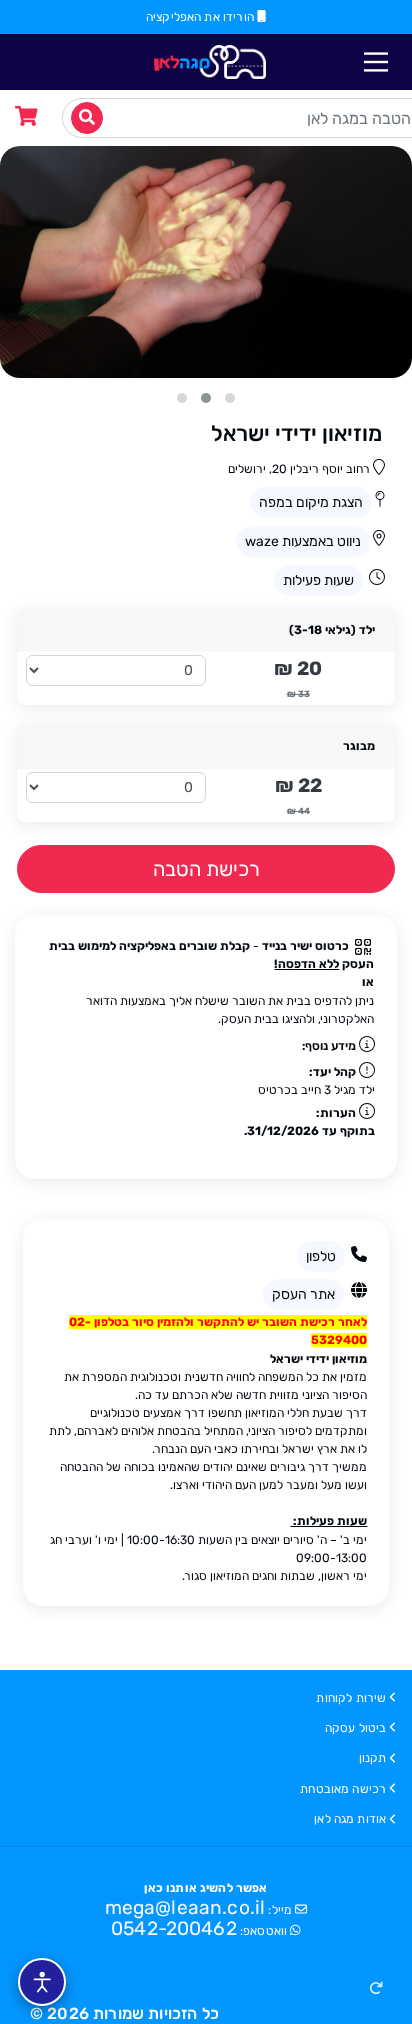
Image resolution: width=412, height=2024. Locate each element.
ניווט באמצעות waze (303, 541)
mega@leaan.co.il (185, 1907)
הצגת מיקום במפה (311, 502)
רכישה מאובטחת (343, 1789)
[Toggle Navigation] (376, 62)
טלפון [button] (321, 1256)
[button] (376, 1988)
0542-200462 (174, 1928)
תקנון (373, 1758)
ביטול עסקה (356, 1728)
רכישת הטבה (206, 869)
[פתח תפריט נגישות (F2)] (42, 1982)
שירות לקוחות (351, 1698)
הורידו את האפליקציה (201, 17)
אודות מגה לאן (350, 1819)
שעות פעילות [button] (318, 580)
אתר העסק (303, 1294)
